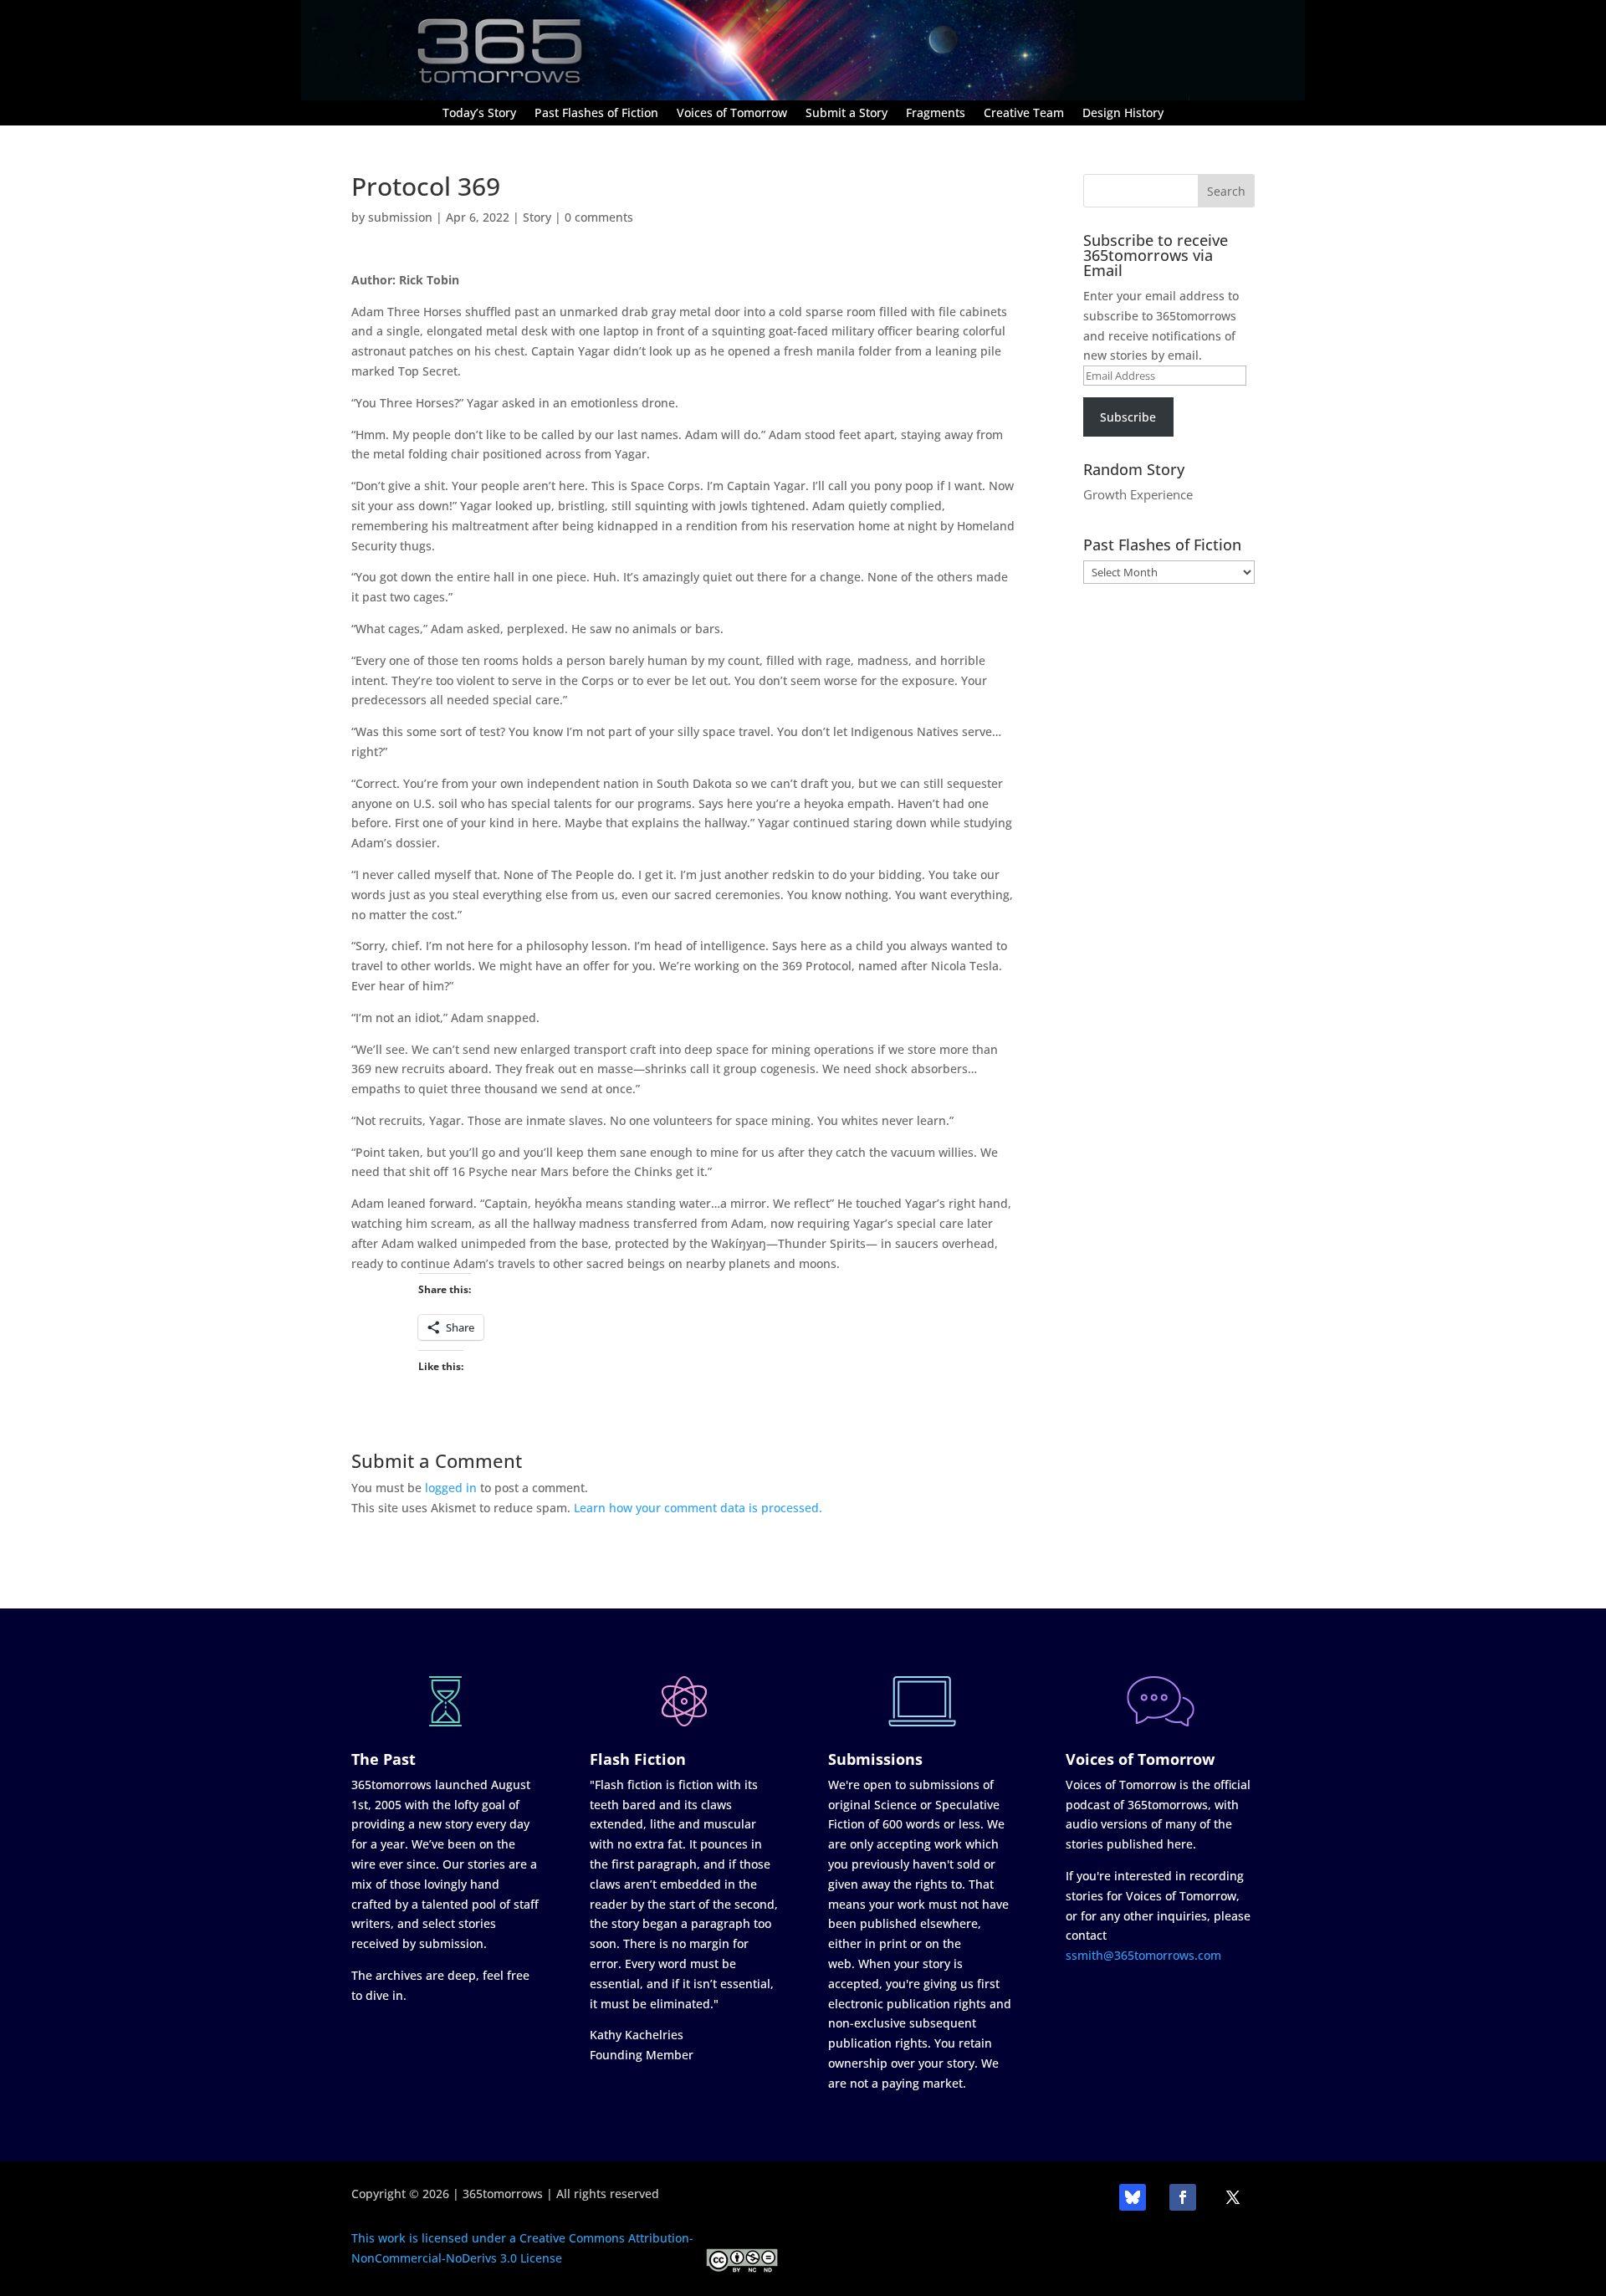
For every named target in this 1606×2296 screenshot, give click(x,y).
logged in (451, 1488)
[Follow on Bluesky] (1133, 2197)
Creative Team (1024, 114)
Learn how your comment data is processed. (698, 1508)
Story (537, 217)
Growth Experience (1138, 494)
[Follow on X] (1233, 2197)
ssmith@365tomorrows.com (1143, 1955)
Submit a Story (846, 114)
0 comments (599, 217)
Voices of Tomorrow (732, 114)
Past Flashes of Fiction (596, 114)
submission (400, 217)
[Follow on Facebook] (1183, 2197)
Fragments (936, 114)
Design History (1123, 114)
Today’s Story (479, 114)
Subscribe (1128, 417)
